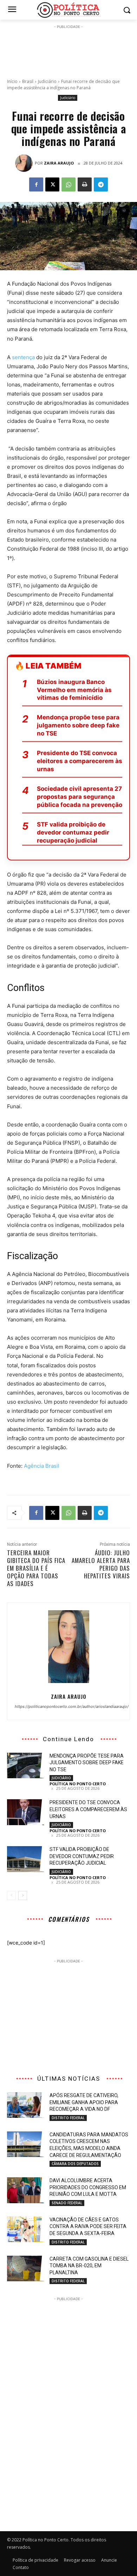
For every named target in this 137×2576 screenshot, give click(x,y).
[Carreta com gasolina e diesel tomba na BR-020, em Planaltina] (25, 2269)
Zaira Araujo (59, 163)
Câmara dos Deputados (75, 2164)
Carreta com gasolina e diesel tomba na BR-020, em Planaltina (89, 2266)
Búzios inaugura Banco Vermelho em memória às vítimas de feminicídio (74, 690)
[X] (52, 184)
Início (12, 81)
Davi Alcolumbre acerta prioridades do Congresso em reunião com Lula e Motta (88, 2187)
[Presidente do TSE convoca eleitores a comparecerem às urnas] (25, 1812)
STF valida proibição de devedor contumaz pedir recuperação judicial (73, 832)
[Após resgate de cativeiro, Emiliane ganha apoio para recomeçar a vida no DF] (25, 2105)
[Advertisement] (68, 48)
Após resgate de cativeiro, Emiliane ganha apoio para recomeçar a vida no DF (84, 2102)
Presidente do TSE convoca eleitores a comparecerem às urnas (80, 761)
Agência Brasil (42, 1466)
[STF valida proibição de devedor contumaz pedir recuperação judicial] (25, 1859)
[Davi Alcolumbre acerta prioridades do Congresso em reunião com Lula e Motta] (25, 2190)
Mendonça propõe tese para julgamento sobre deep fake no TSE (78, 725)
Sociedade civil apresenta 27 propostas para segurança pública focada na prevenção (80, 797)
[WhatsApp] (68, 184)
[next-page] (23, 1896)
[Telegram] (101, 184)
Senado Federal (67, 2203)
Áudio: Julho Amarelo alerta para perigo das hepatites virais (101, 1564)
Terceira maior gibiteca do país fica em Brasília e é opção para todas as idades (36, 1568)
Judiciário (47, 81)
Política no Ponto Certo (78, 1784)
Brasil (28, 81)
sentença (23, 357)
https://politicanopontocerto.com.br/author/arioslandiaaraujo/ (68, 1706)
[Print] (85, 184)
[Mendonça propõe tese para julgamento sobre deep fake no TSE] (25, 1766)
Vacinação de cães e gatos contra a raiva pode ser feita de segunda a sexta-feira (88, 2226)
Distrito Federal (68, 2118)
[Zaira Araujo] (25, 163)
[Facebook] (36, 184)
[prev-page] (11, 1896)
